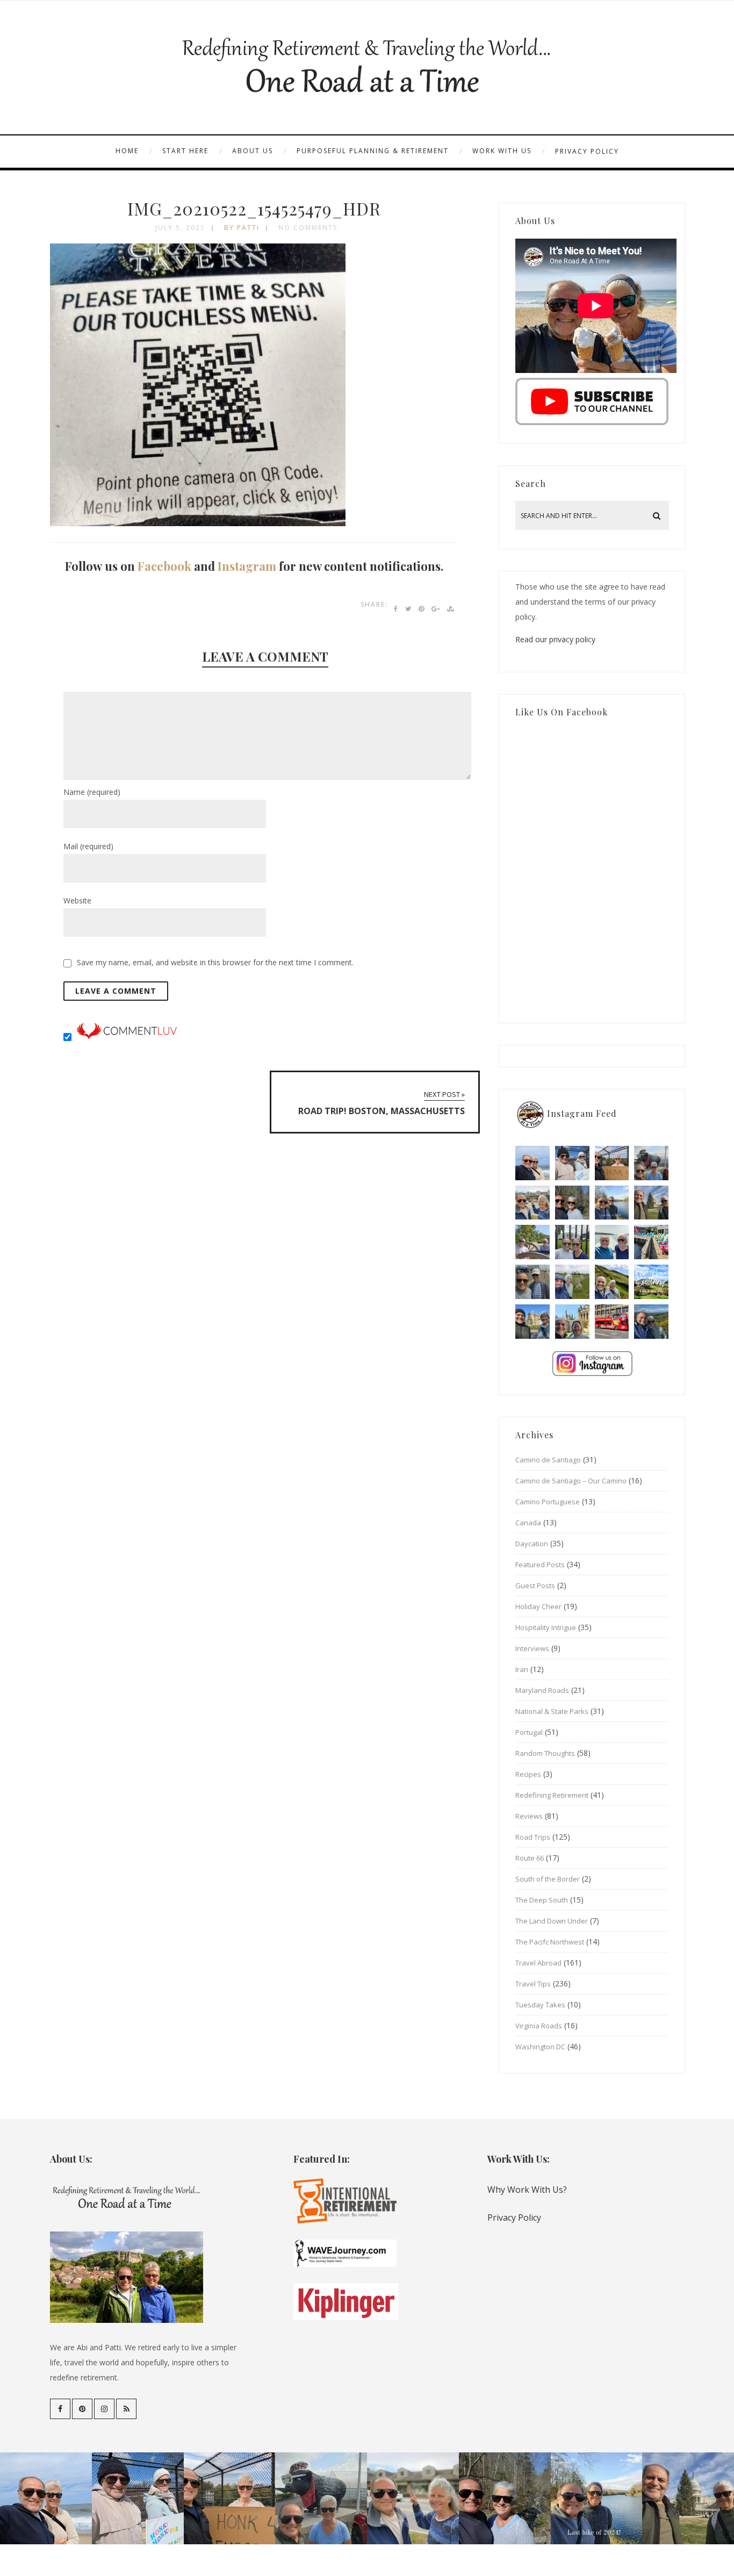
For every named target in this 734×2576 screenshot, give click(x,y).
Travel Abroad (538, 1963)
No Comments (308, 228)
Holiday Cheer (538, 1606)
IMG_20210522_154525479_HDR (254, 208)
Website (77, 900)
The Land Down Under (552, 1921)
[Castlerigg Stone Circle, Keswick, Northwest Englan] (572, 1282)
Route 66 (530, 1858)
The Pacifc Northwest (550, 1942)
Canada (528, 1523)
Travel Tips (533, 1984)
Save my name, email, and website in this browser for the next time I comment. (215, 962)
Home (127, 151)
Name (92, 792)
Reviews (529, 1816)
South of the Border (548, 1879)
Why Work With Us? (527, 2190)
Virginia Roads (539, 2026)
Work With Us (502, 151)
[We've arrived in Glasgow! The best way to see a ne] (612, 1322)
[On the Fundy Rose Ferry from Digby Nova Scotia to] (612, 1242)
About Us (253, 151)
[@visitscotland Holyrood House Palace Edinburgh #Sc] (532, 1322)
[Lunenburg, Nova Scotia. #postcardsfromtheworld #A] (651, 1242)
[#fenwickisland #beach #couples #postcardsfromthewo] (532, 1163)
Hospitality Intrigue (546, 1627)
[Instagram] (104, 2409)
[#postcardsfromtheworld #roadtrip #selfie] (651, 1163)
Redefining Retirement (552, 1795)
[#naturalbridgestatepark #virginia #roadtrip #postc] (572, 1203)
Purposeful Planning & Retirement (373, 151)
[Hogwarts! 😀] (572, 1322)
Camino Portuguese (548, 1502)
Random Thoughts (545, 1753)
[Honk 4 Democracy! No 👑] (612, 1163)
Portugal (529, 1732)
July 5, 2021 (180, 228)
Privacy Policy (587, 151)
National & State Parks (552, 1711)
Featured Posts (540, 1565)
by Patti (242, 228)
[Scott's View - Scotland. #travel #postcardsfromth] (651, 1322)
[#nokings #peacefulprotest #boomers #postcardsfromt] (572, 1163)
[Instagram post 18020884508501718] (651, 1282)
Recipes (528, 1774)
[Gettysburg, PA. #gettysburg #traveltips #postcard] (532, 1242)
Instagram (247, 566)
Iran (522, 1669)
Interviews (532, 1648)
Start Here (185, 151)
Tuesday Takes (540, 2005)
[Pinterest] (82, 2409)
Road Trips (533, 1837)
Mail (88, 846)
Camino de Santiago (548, 1460)
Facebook (164, 566)
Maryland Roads (542, 1690)
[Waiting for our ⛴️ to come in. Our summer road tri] (532, 1282)
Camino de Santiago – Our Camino (571, 1481)
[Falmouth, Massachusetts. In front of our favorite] (532, 1203)
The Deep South (542, 1900)
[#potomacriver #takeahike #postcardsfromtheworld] (612, 1203)
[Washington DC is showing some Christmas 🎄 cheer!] (651, 1203)
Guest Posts (535, 1585)
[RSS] (126, 2409)
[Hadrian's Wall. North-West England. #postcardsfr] (612, 1282)
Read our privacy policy (555, 639)
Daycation (532, 1544)
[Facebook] (60, 2409)
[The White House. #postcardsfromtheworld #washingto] (572, 1242)
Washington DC (540, 2047)
